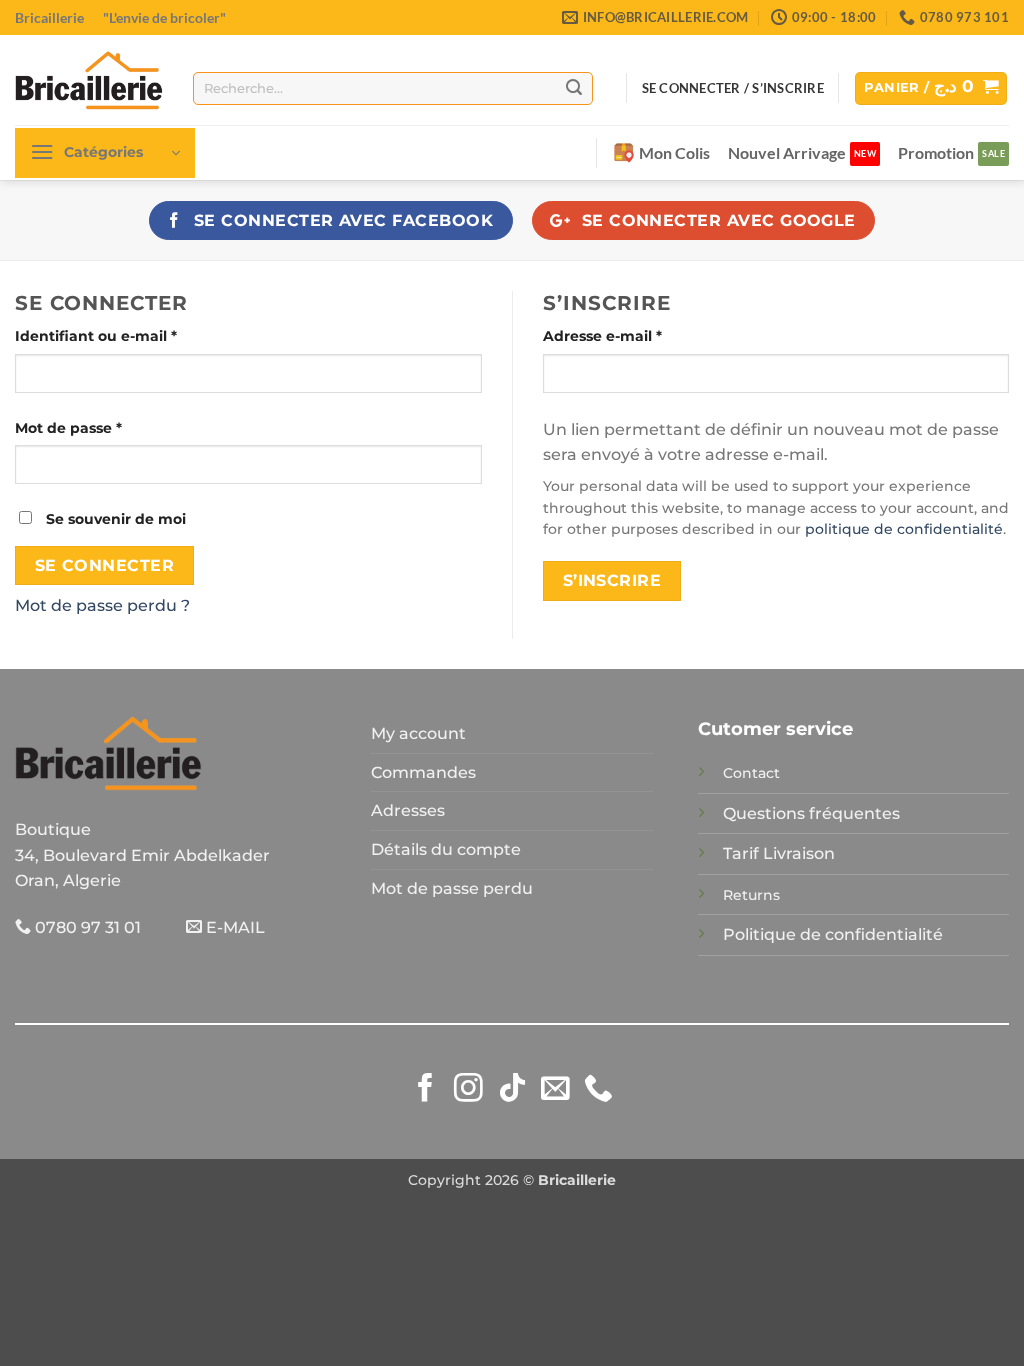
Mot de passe (109, 427)
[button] (931, 88)
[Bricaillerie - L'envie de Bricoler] (89, 80)
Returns (751, 895)
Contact (751, 773)
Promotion (936, 152)
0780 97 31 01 (86, 927)
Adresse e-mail (643, 335)
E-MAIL (233, 927)
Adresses (408, 810)
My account (418, 733)
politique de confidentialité (904, 529)
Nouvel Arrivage (787, 152)
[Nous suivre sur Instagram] (468, 1090)
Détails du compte (446, 849)
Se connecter (105, 565)
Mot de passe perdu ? (102, 605)
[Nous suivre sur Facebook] (425, 1090)
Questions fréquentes (811, 813)
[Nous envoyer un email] (555, 1090)
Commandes (423, 772)
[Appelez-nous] (598, 1090)
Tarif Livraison (779, 853)
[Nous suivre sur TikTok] (512, 1090)
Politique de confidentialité (833, 934)
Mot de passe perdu (452, 888)
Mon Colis (674, 152)
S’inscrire (612, 580)
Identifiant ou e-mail (137, 335)
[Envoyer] (574, 88)
